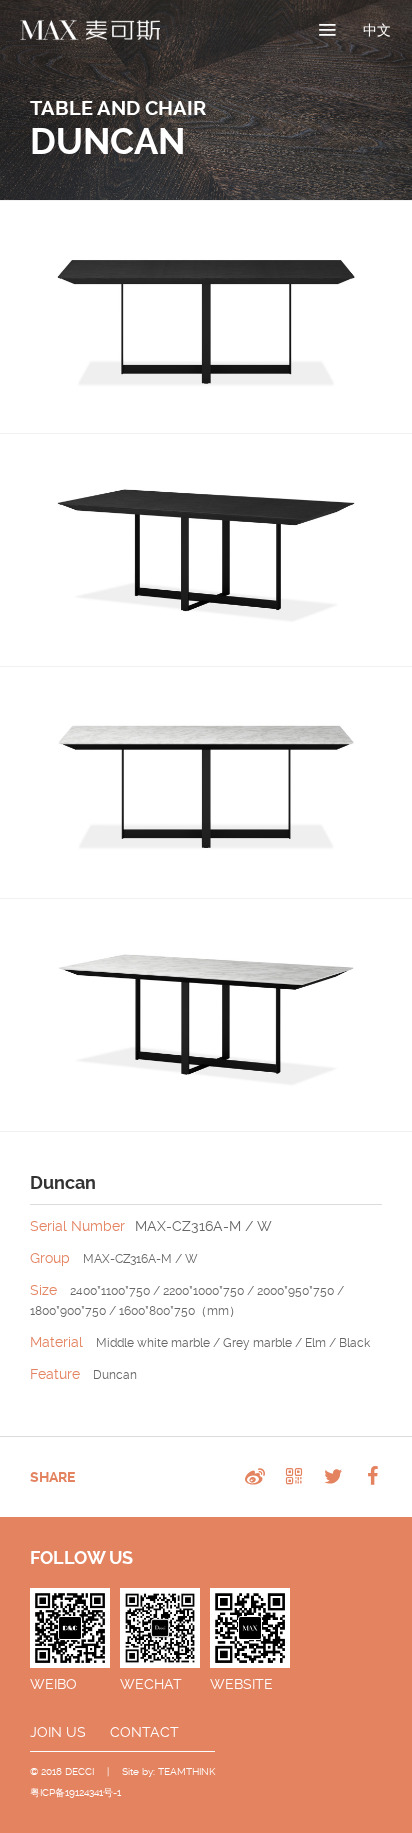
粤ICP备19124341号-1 (75, 1792)
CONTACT (144, 1732)
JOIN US (58, 1732)
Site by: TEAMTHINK (168, 1771)
